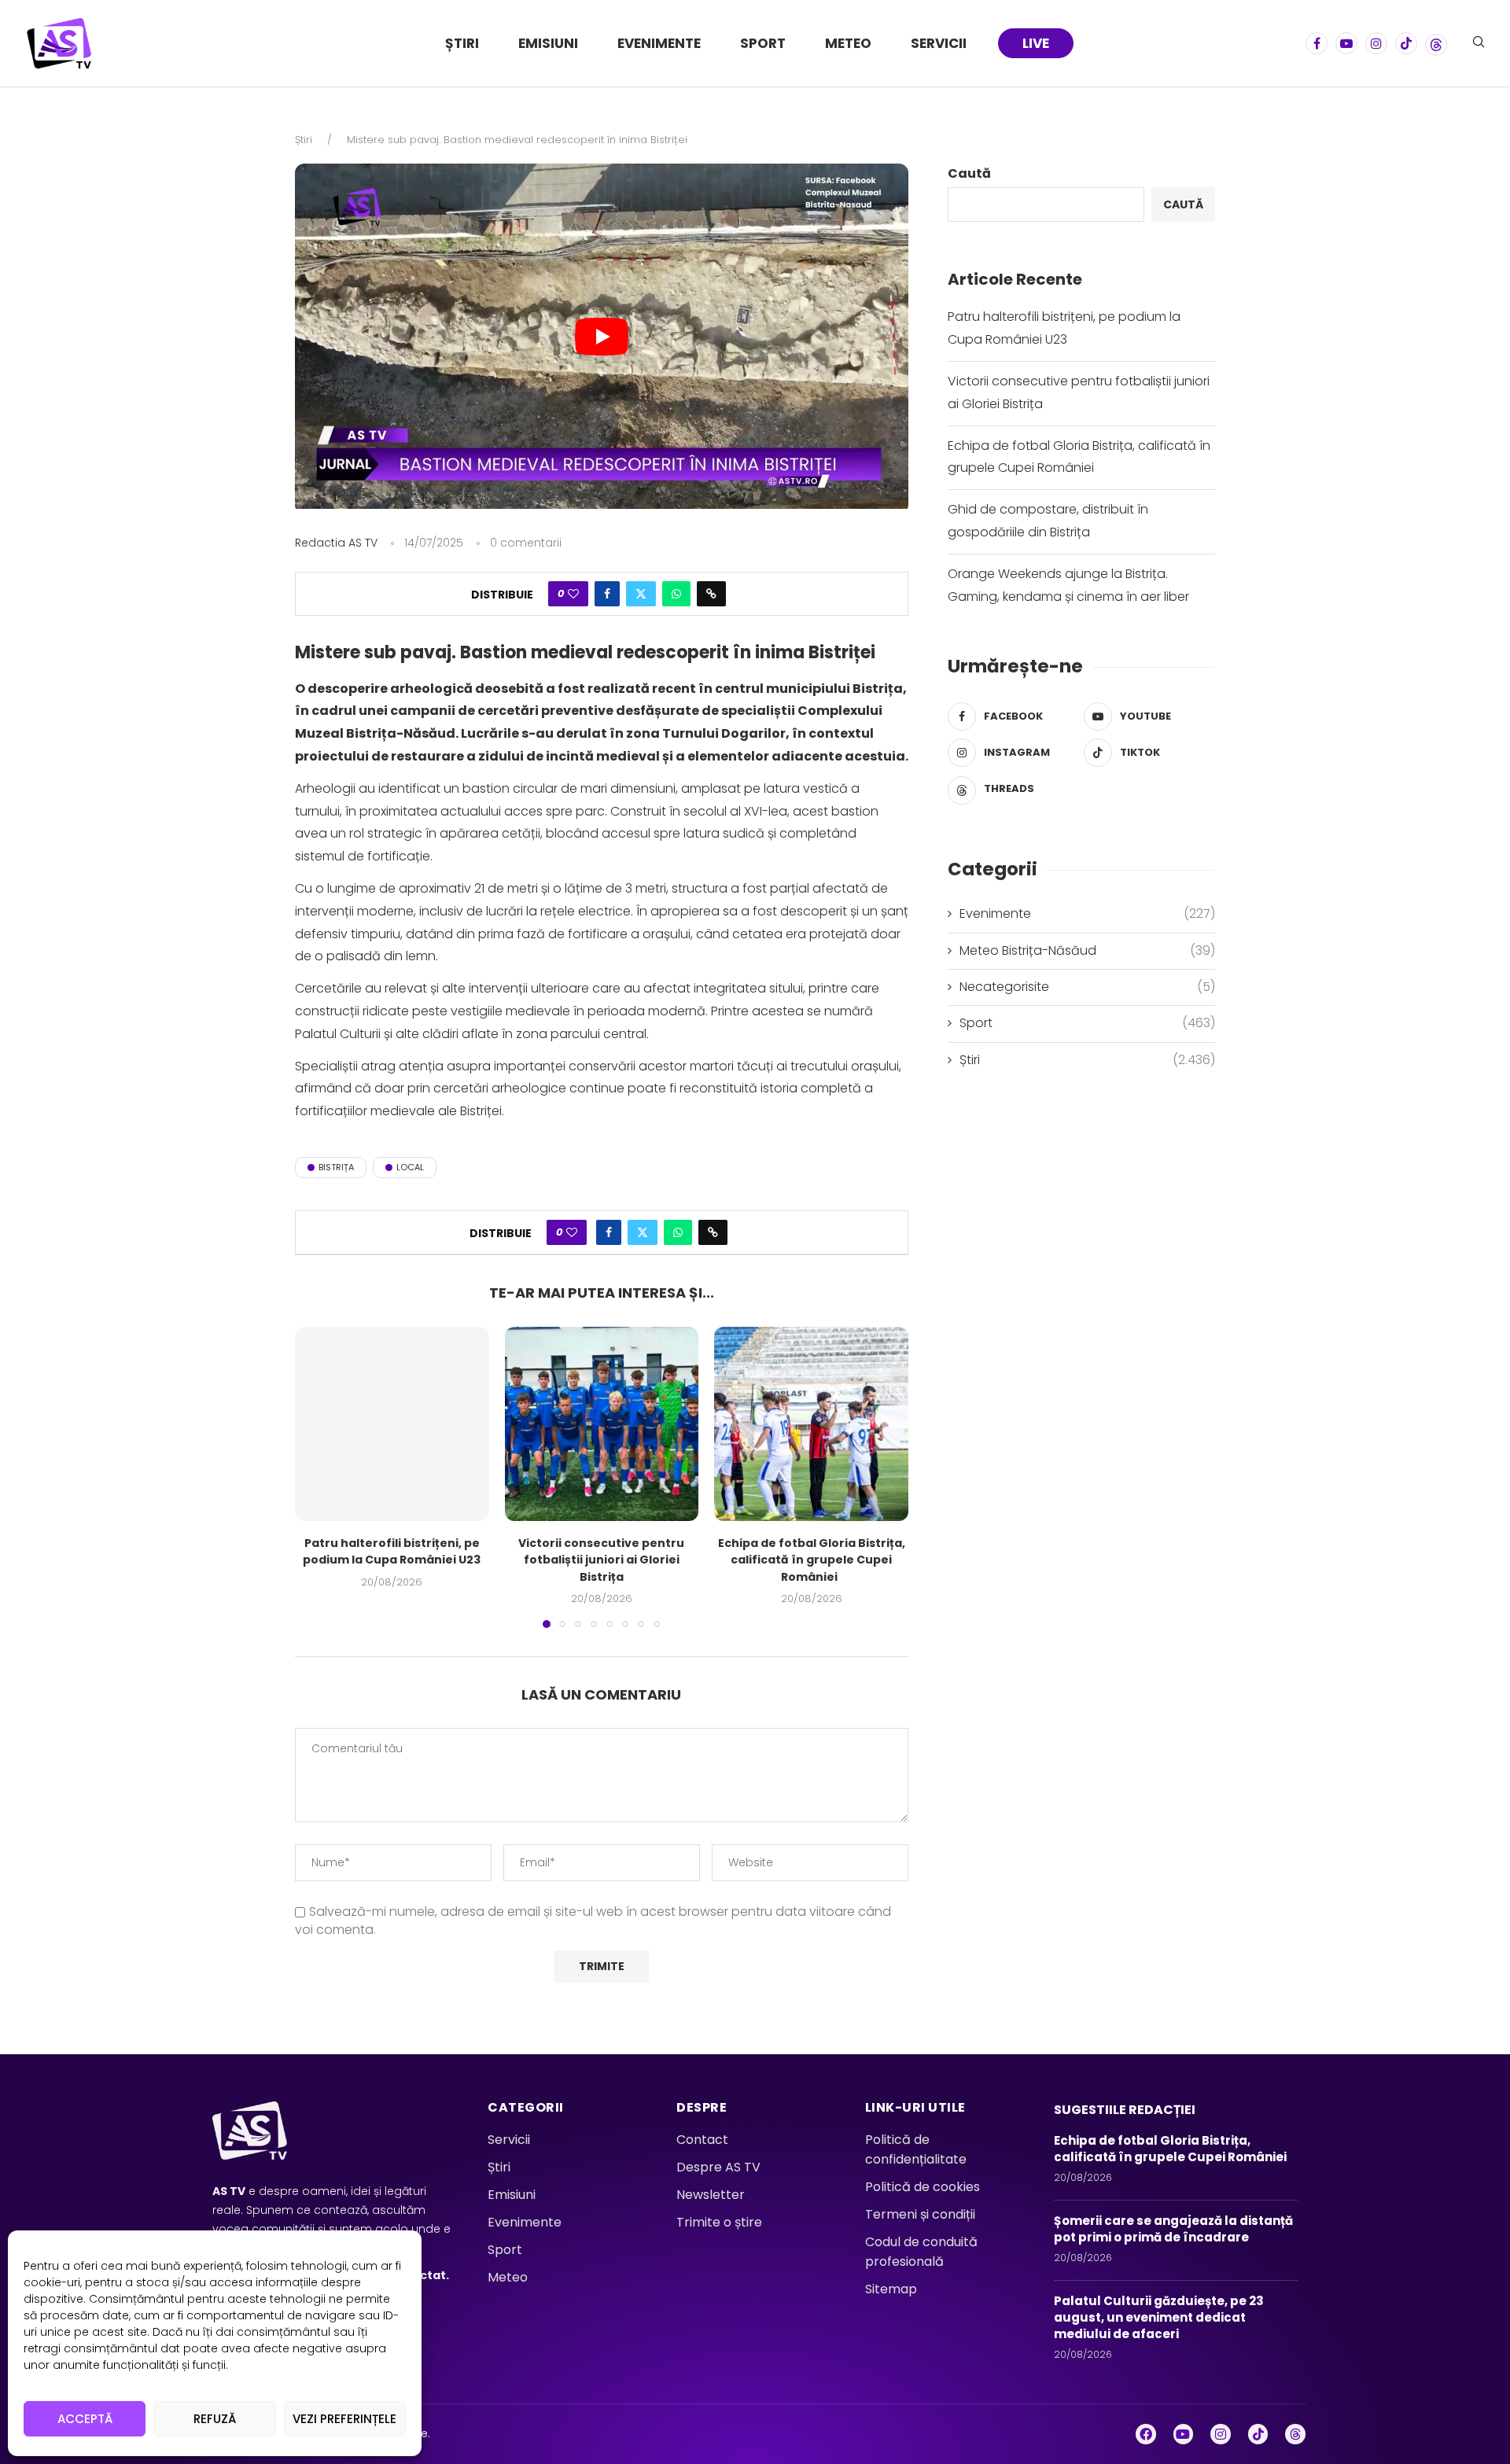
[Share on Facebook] (607, 594)
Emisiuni (548, 43)
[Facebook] (1317, 43)
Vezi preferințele (344, 2419)
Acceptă (85, 2419)
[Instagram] (1376, 43)
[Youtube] (1346, 43)
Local (410, 1167)
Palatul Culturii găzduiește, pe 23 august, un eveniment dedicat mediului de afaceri (1159, 2317)
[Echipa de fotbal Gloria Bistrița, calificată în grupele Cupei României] (811, 1424)
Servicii (939, 43)
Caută (969, 173)
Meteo (848, 43)
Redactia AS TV (336, 543)
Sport (763, 43)
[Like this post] (573, 594)
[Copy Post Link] (711, 594)
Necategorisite (1087, 987)
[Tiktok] (1406, 43)
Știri (462, 43)
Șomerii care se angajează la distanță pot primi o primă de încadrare (1173, 2229)
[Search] (1479, 44)
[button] (316, 1476)
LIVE (1036, 43)
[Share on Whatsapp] (676, 594)
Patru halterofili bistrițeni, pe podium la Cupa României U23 (392, 1552)
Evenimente (659, 43)
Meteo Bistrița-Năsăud (1087, 951)
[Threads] (1436, 43)
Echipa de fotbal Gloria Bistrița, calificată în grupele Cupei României (812, 1560)
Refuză (215, 2419)
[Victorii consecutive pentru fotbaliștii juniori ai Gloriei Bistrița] (602, 1424)
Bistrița (336, 1167)
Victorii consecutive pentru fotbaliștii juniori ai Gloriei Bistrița (601, 1560)
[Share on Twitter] (641, 594)
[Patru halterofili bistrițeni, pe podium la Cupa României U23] (392, 1424)
